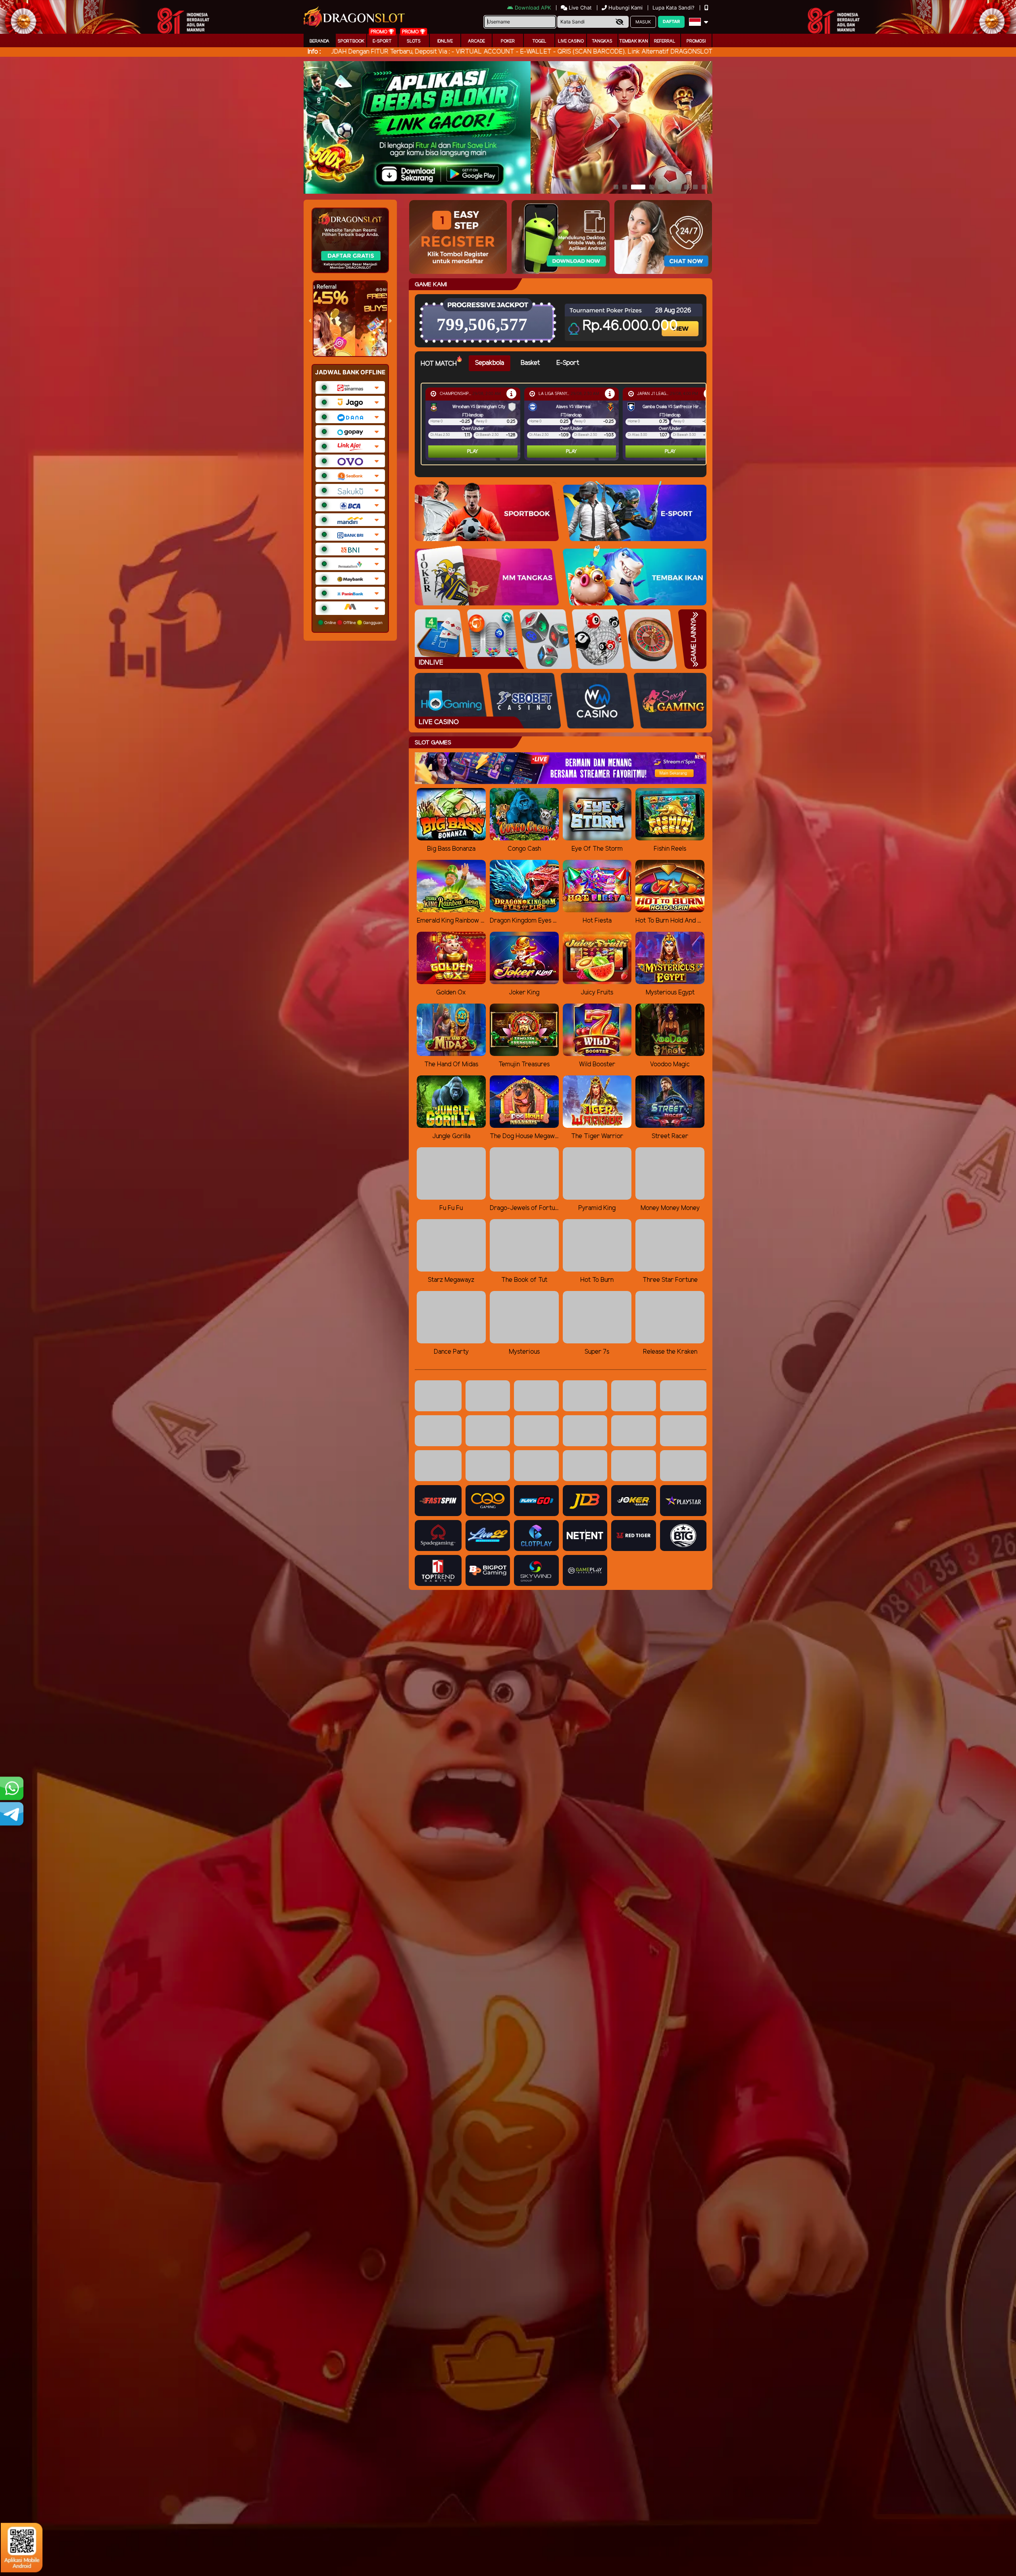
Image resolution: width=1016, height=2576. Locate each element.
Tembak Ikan (634, 41)
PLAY (473, 452)
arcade (476, 41)
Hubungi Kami (625, 8)
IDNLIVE (445, 41)
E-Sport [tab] (568, 363)
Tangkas (602, 41)
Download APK (533, 8)
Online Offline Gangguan (353, 622)
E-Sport (382, 41)
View (681, 322)
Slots (414, 41)
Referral (665, 41)
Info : (314, 52)
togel (539, 41)
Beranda (319, 41)
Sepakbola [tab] (490, 363)
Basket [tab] (530, 363)
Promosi (696, 41)
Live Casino (571, 41)
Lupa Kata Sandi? (674, 8)
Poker (508, 41)
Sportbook (351, 41)
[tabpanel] (566, 424)
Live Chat (579, 8)
